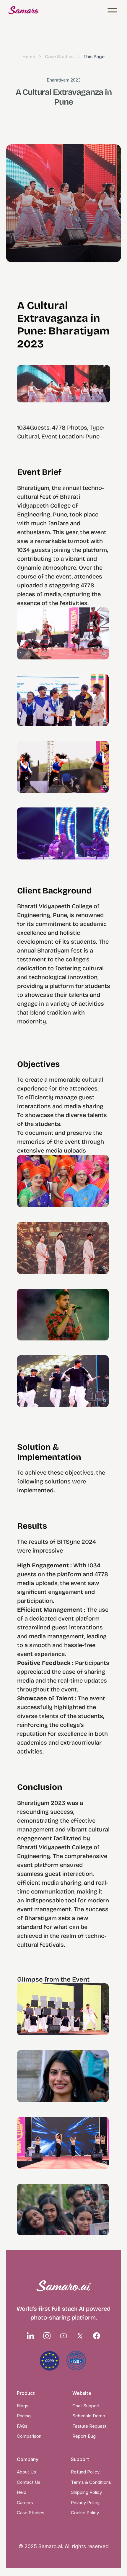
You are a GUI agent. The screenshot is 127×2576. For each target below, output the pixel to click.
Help (22, 2492)
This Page (94, 57)
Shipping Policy (86, 2492)
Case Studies (59, 57)
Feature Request (89, 2426)
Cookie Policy (85, 2513)
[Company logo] (24, 10)
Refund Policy (85, 2472)
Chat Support (86, 2406)
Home (29, 57)
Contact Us (29, 2482)
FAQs (22, 2426)
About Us (26, 2472)
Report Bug (84, 2436)
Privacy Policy (85, 2503)
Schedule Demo (89, 2416)
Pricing (24, 2416)
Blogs (23, 2406)
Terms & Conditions (91, 2482)
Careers (25, 2503)
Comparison (29, 2436)
